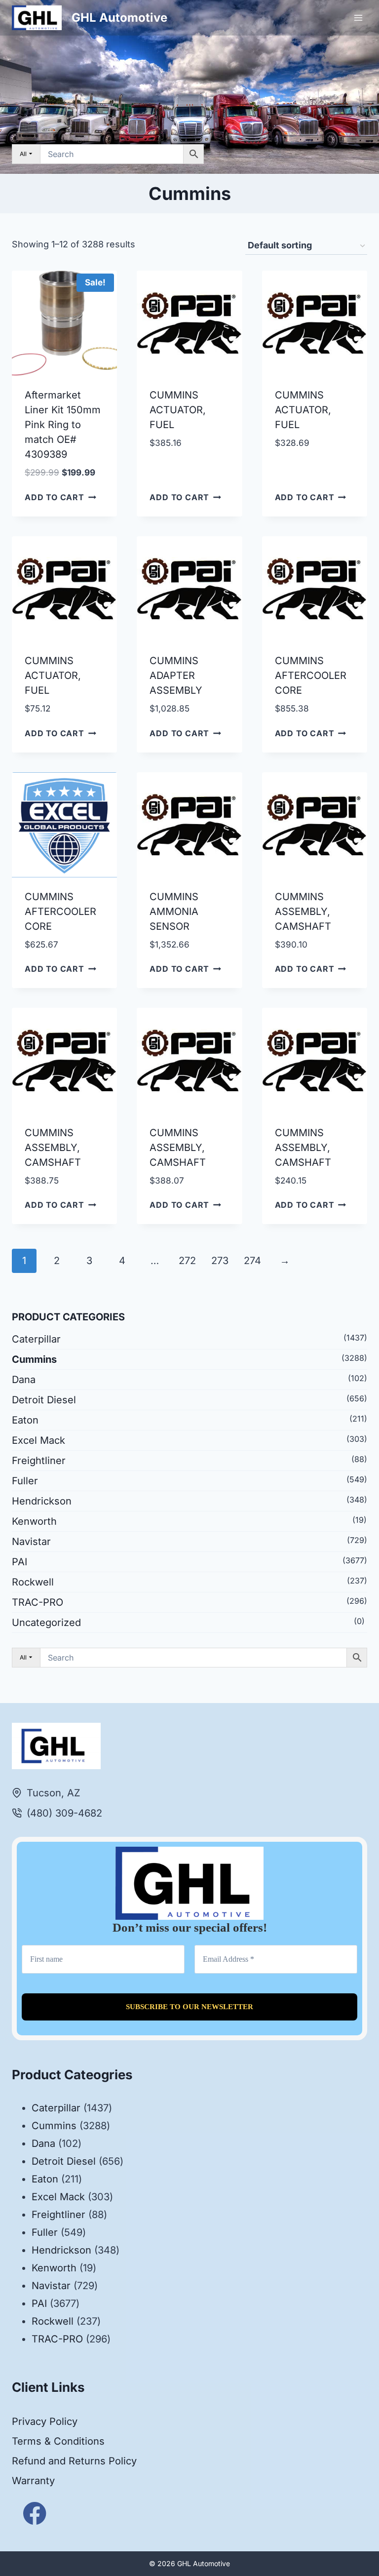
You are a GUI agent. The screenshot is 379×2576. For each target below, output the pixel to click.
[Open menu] (358, 18)
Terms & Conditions (58, 2441)
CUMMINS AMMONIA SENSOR (174, 912)
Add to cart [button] (55, 497)
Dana (24, 1380)
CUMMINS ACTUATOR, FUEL (178, 410)
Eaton (25, 1420)
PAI (19, 1562)
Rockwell (33, 1582)
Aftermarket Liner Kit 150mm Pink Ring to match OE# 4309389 (63, 425)
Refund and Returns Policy (74, 2461)
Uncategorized (46, 1623)
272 (187, 1261)
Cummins (34, 1359)
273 (220, 1261)
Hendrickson (42, 1501)
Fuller (25, 1481)
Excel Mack (38, 1440)
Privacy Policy (45, 2421)
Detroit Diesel (44, 1400)
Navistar (31, 1542)
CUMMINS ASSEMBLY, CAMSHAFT (303, 912)
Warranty (33, 2481)
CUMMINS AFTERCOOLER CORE (311, 675)
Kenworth (34, 1521)
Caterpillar (36, 1339)
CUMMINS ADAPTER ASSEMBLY (176, 675)
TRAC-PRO (38, 1602)
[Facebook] (35, 2514)
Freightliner (39, 1461)
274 (252, 1261)
